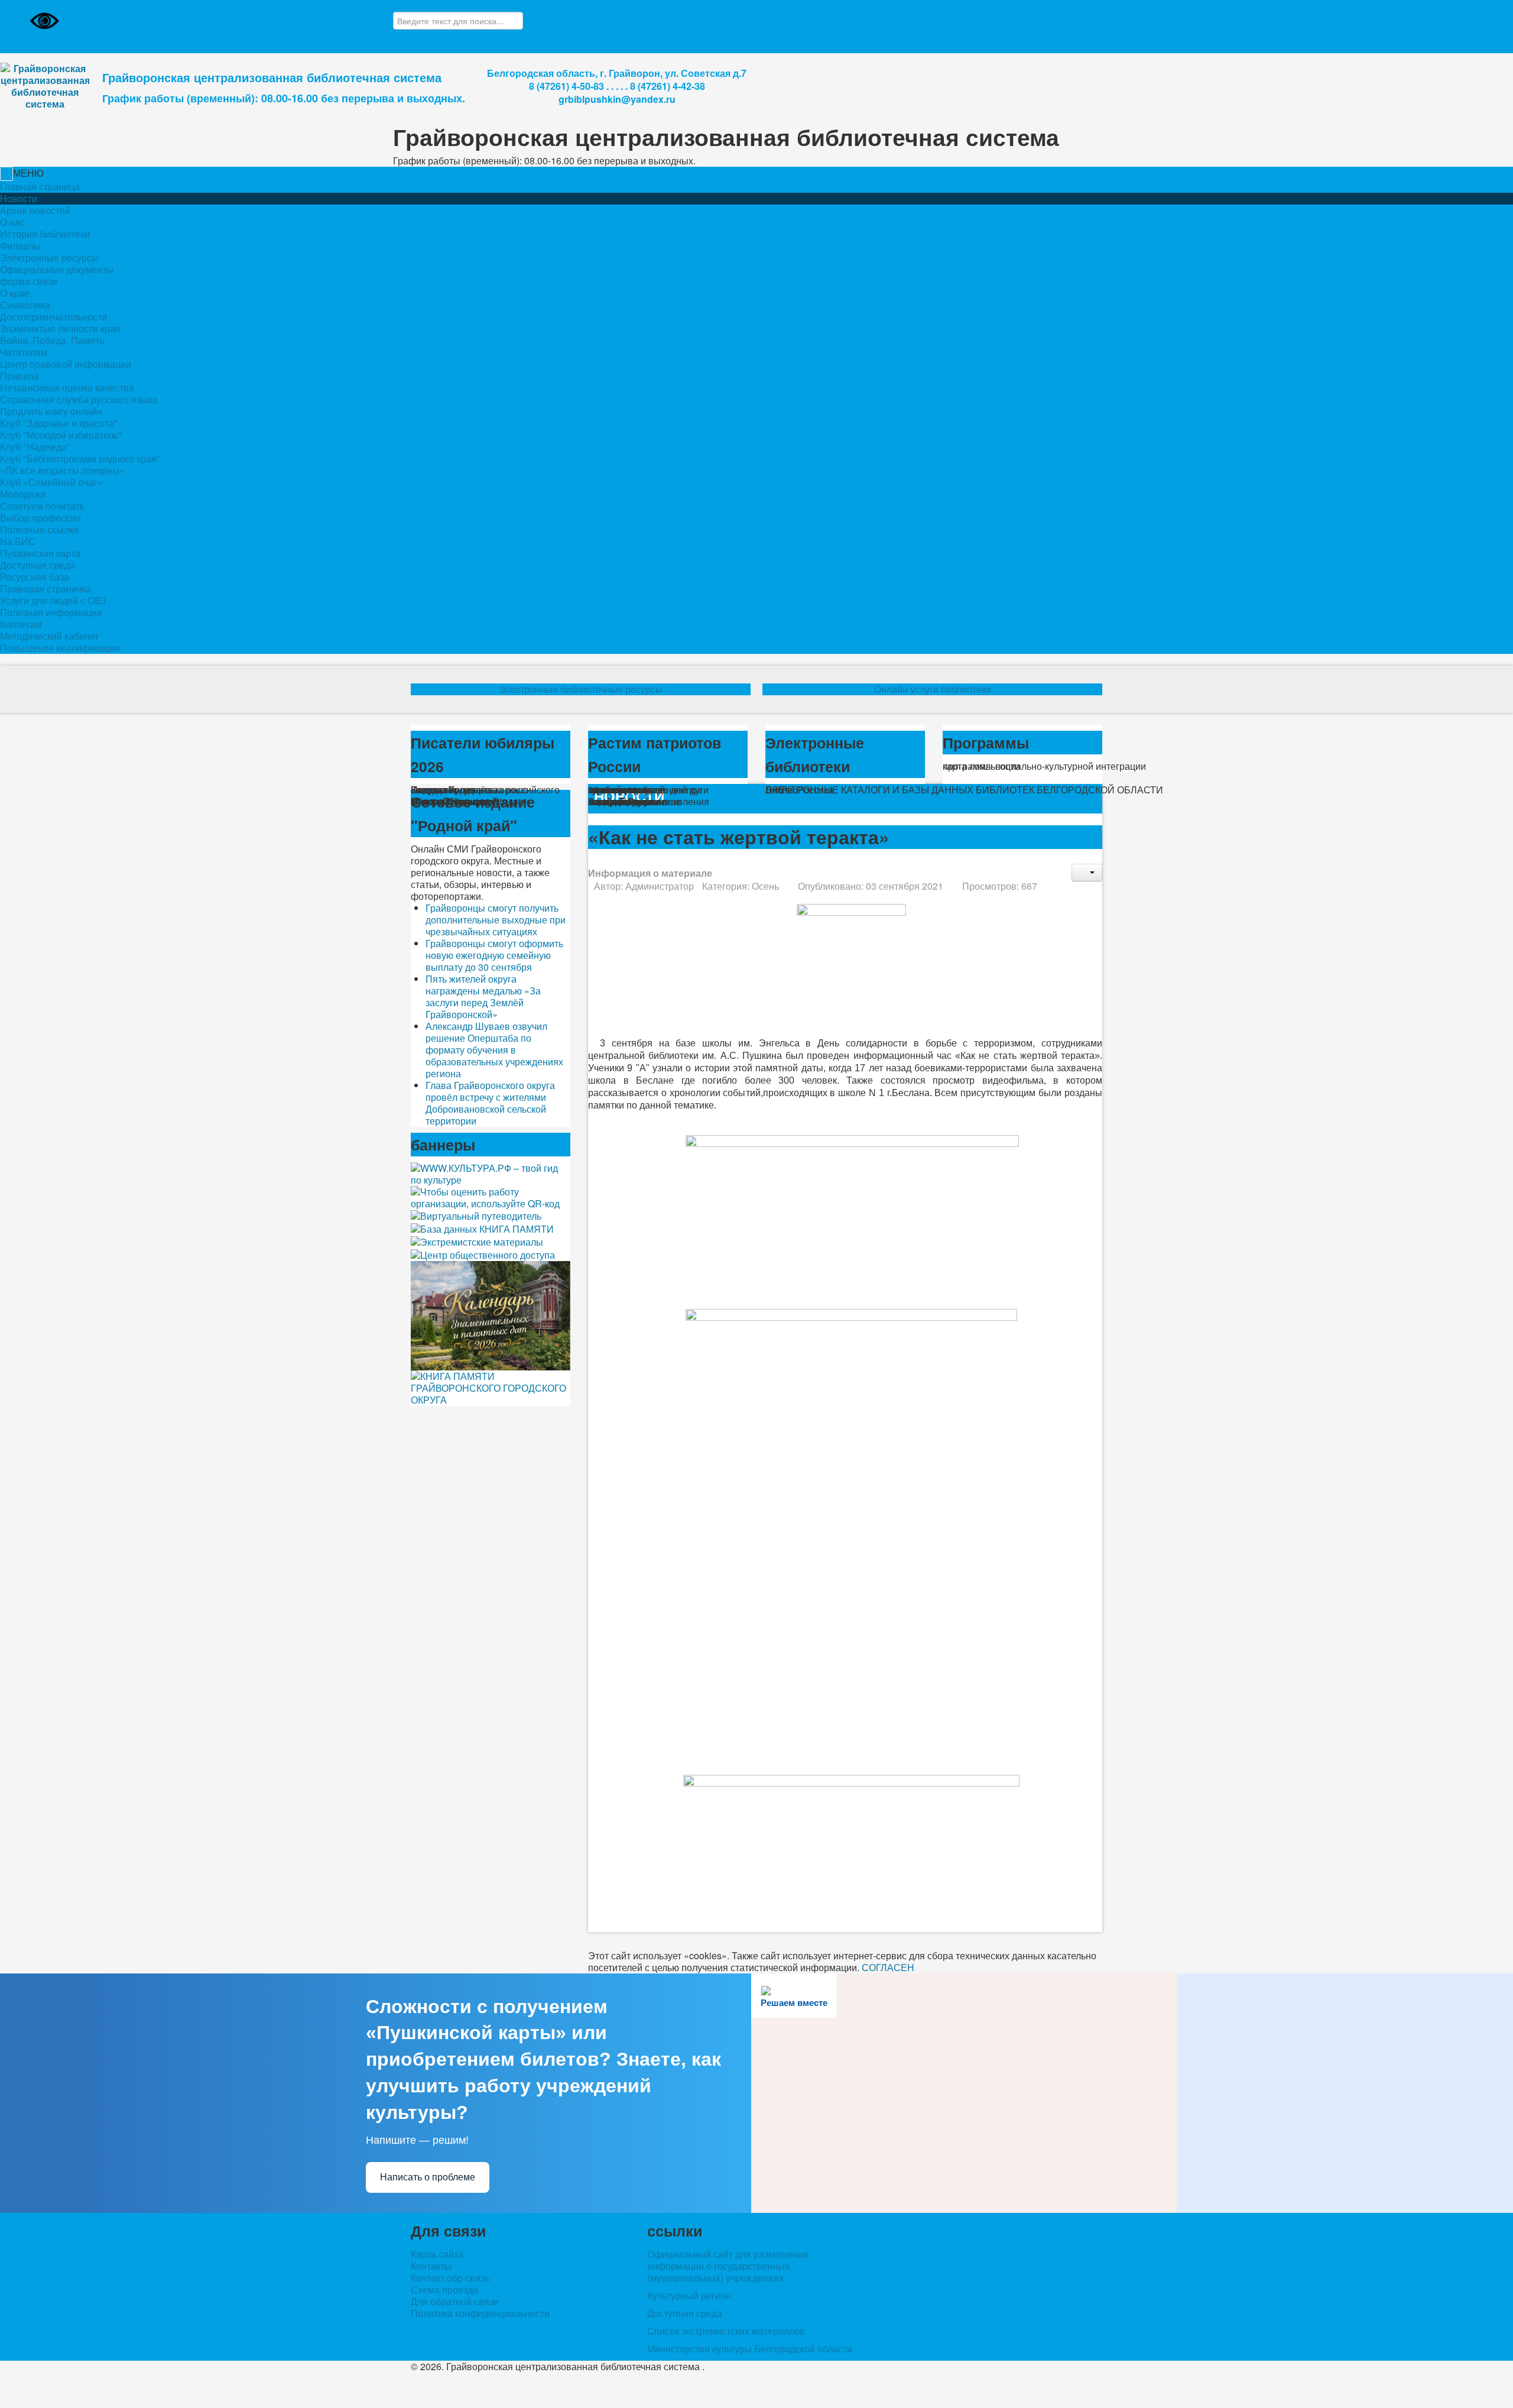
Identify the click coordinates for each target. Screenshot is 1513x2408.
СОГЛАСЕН (888, 1967)
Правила (20, 376)
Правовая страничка (46, 589)
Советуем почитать (42, 506)
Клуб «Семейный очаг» (51, 482)
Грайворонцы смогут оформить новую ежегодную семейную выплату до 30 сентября (494, 955)
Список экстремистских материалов (726, 2331)
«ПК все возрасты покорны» (62, 470)
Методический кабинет (49, 636)
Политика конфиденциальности (480, 2313)
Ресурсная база (35, 577)
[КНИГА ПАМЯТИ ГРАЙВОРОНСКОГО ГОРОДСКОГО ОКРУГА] (491, 1387)
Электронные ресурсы (49, 257)
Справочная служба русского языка (79, 399)
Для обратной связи (455, 2302)
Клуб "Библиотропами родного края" (80, 458)
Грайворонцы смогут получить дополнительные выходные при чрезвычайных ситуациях (496, 920)
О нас (12, 222)
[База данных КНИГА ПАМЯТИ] (482, 1228)
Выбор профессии (40, 518)
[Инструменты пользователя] (1087, 873)
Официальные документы (57, 269)
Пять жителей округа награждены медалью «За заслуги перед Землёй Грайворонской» (483, 996)
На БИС (18, 541)
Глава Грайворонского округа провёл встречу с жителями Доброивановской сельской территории (490, 1103)
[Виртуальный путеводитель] (476, 1215)
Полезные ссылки (39, 529)
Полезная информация (51, 612)
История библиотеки (45, 234)
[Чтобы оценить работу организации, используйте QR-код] (491, 1196)
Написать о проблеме (428, 2177)
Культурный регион (689, 2295)
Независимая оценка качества (67, 388)
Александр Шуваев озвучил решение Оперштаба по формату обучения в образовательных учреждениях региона (494, 1050)
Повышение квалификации (60, 648)
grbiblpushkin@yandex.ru (617, 99)
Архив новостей (35, 210)
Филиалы (20, 246)
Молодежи (23, 494)
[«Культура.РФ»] (491, 1173)
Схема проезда (444, 2290)
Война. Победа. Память (52, 340)
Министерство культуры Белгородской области (750, 2349)
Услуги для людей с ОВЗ (53, 600)
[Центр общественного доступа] (483, 1254)
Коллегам (21, 624)
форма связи (29, 281)
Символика (25, 305)
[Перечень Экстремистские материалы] (477, 1241)
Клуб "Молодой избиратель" (61, 435)
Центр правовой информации (66, 364)
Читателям (24, 352)
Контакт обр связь (450, 2278)
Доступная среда (38, 565)
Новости (19, 199)
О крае (15, 293)
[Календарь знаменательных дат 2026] (491, 1315)
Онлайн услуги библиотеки (933, 689)
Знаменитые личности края (60, 328)
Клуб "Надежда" (35, 447)
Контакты (431, 2266)
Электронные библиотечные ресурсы (581, 689)
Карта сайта (437, 2254)
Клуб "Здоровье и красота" (59, 423)
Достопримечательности (53, 317)
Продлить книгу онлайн (51, 411)
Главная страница (40, 187)
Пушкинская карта (40, 553)
